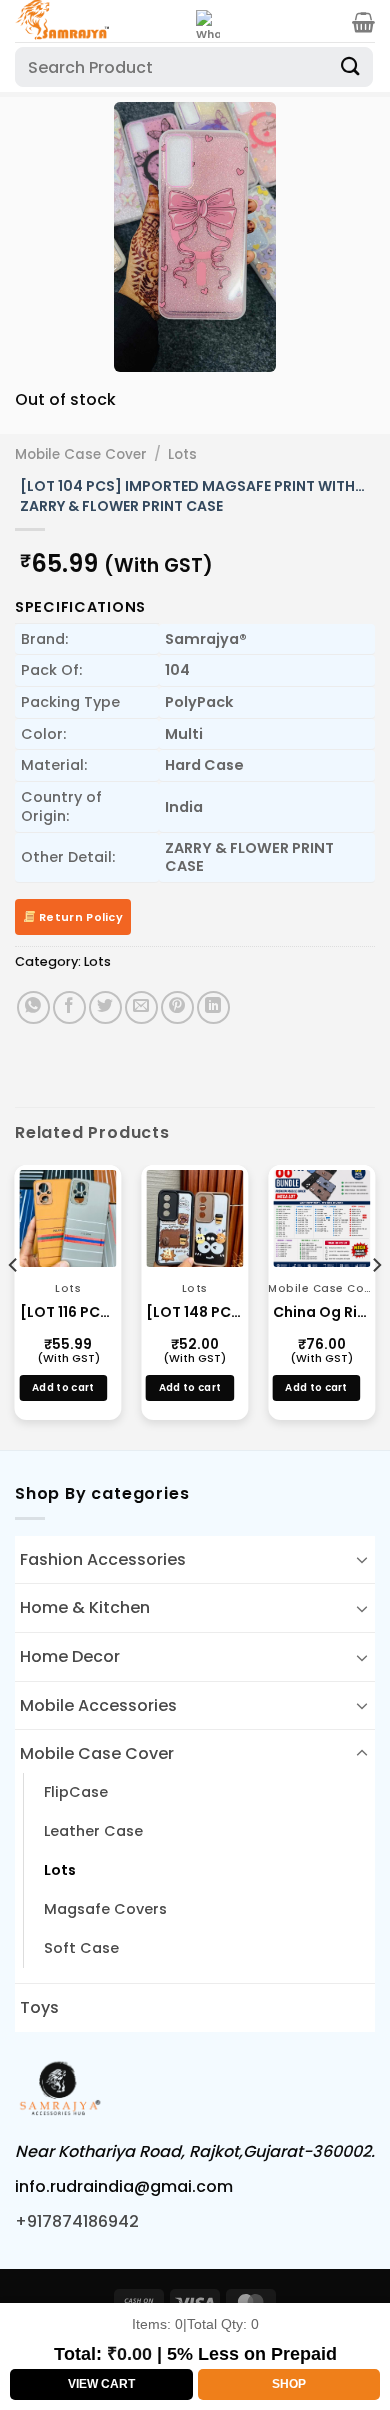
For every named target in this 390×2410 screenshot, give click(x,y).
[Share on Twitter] (105, 1007)
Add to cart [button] (63, 1387)
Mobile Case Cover (81, 454)
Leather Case (93, 1831)
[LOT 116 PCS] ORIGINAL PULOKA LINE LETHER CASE (68, 1312)
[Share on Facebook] (69, 1007)
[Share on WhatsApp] (33, 1007)
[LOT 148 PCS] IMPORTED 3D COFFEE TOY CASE (194, 1312)
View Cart (101, 2384)
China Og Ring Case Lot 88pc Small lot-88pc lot (321, 1312)
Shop (289, 2384)
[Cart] (363, 22)
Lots (182, 454)
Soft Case (81, 1948)
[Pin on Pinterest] (177, 1007)
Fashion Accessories (103, 1559)
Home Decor (70, 1656)
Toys (39, 2007)
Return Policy (80, 917)
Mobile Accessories (98, 1705)
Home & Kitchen (85, 1607)
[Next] (343, 237)
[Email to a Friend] (141, 1007)
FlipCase (76, 1792)
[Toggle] (362, 1559)
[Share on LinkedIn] (213, 1007)
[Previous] (47, 237)
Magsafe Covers (105, 1909)
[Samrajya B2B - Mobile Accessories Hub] (98, 21)
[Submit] (351, 66)
